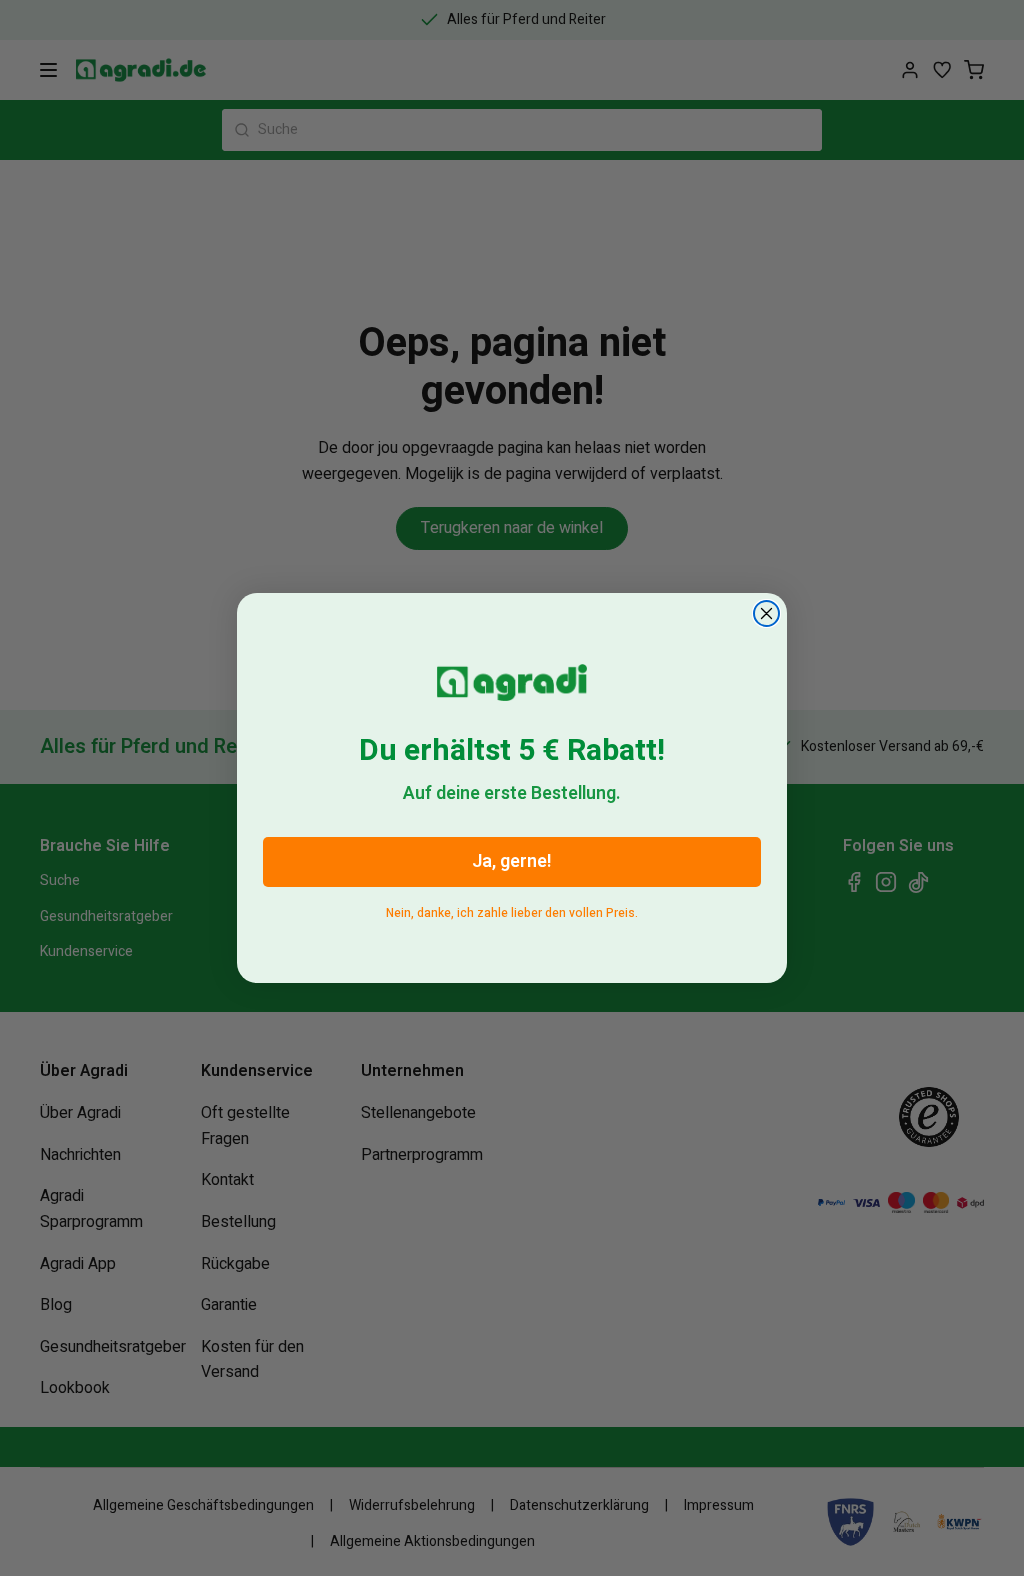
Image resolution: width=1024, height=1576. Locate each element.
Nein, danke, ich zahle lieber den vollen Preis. (512, 909)
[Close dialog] (766, 613)
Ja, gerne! (512, 861)
